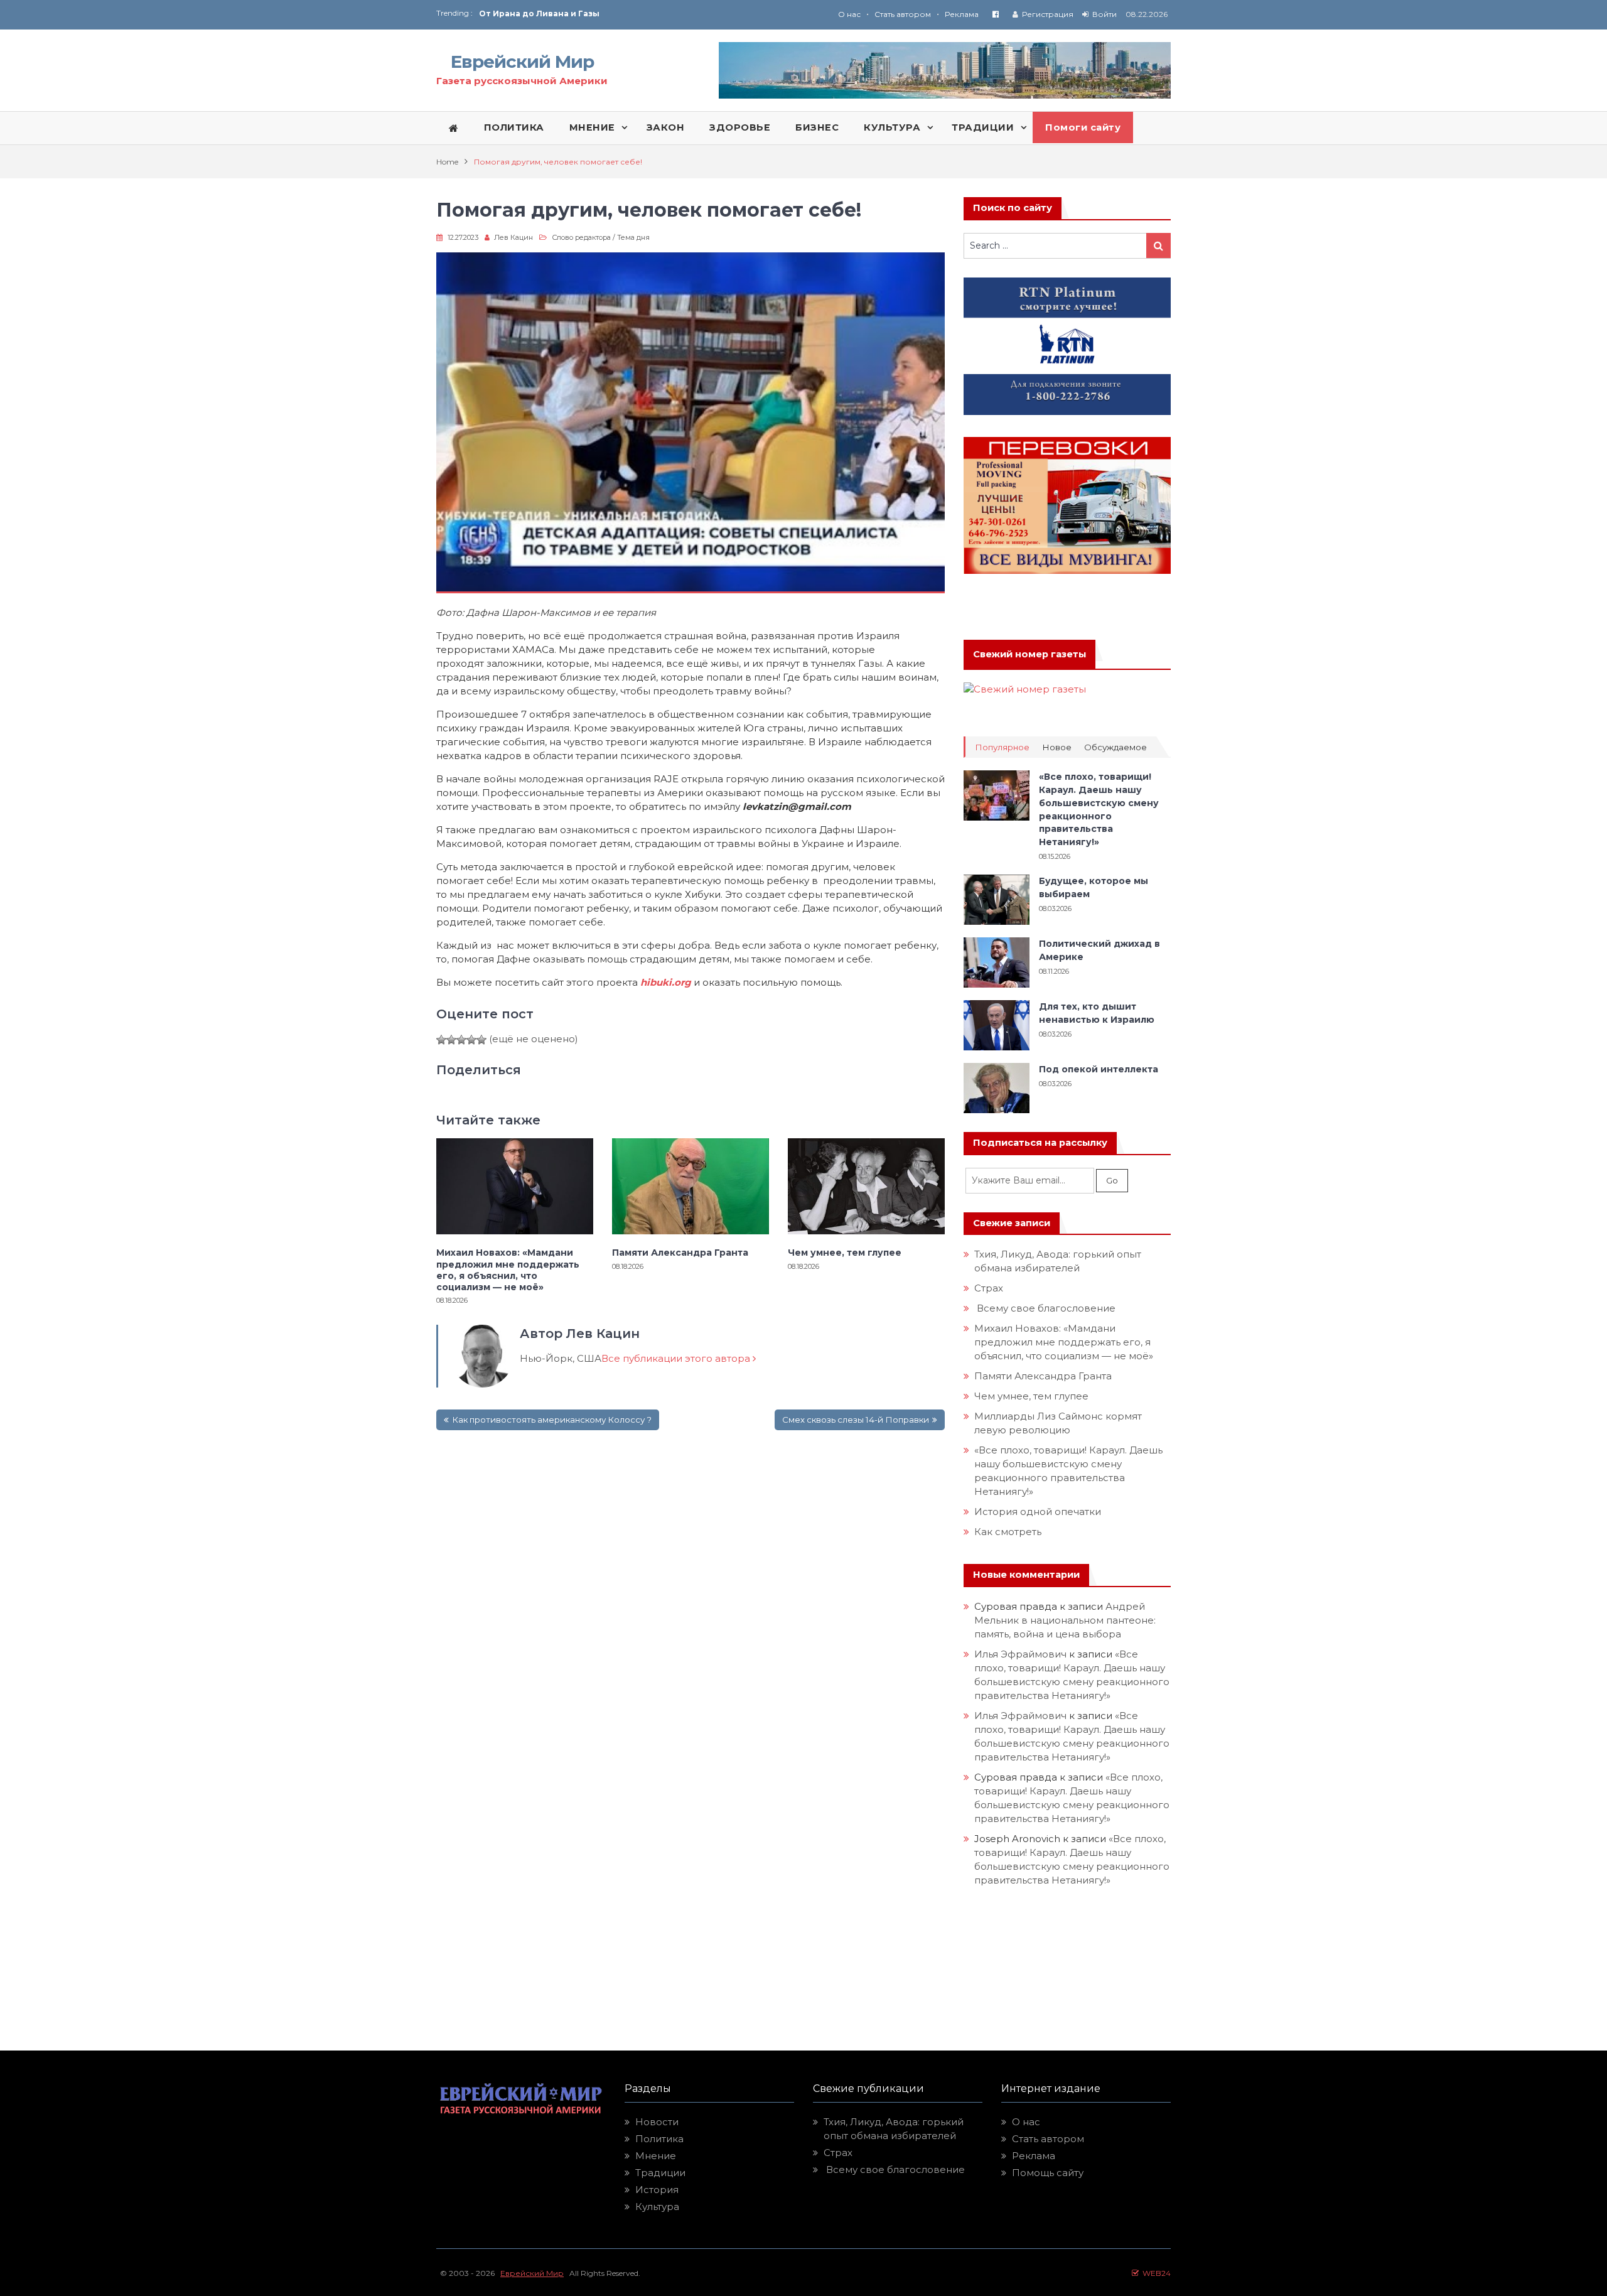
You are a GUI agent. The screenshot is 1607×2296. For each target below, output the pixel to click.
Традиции (660, 2173)
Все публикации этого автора (677, 1358)
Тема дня (633, 237)
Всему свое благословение (1045, 1308)
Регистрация (1048, 14)
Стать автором (903, 14)
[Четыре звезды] (471, 1040)
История (657, 2190)
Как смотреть (1009, 1532)
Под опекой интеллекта (1099, 1069)
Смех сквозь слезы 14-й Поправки (856, 1420)
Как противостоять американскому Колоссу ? (552, 1420)
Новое (1057, 747)
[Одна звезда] (441, 1040)
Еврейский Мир (522, 62)
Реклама (962, 14)
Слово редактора (581, 237)
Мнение (656, 2156)
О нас (849, 14)
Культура (657, 2207)
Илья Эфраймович (1020, 1654)
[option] (641, 13)
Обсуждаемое (1115, 747)
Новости (657, 2122)
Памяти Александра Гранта (680, 1253)
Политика (659, 2139)
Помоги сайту (1083, 127)
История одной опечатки (1038, 1512)
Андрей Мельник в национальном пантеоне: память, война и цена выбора (1066, 1620)
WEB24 (1155, 2273)
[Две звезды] (451, 1040)
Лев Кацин (513, 237)
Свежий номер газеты (1029, 654)
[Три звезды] (461, 1040)
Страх (989, 1288)
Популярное (1002, 747)
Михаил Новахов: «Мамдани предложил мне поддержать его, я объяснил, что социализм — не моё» (508, 1270)
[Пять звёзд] (481, 1040)
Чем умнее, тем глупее (845, 1253)
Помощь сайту (1048, 2173)
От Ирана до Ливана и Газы (539, 13)
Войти (1104, 14)
